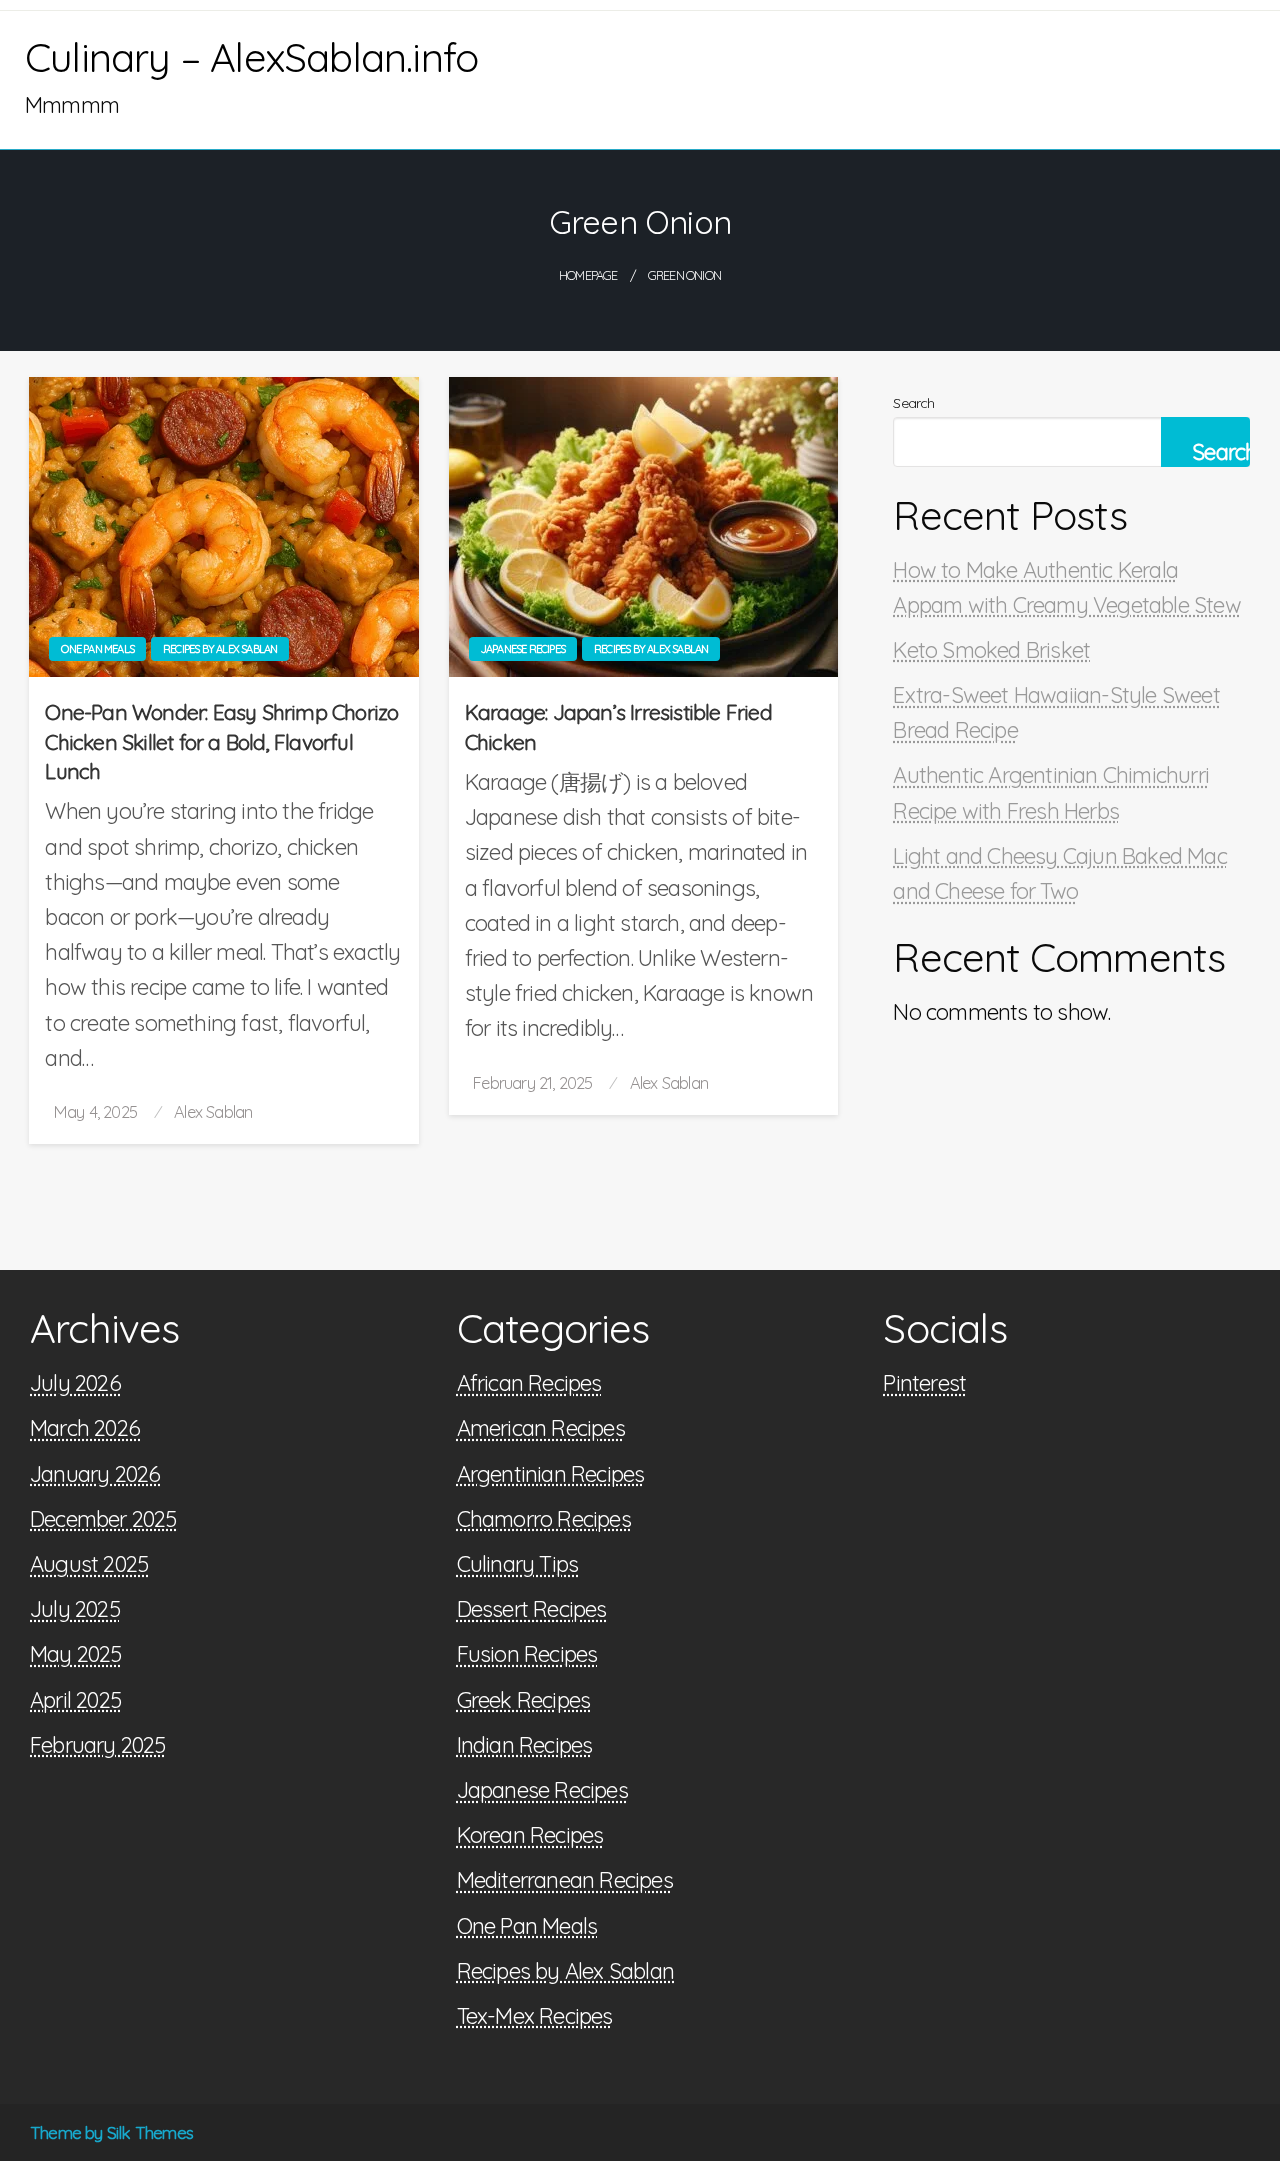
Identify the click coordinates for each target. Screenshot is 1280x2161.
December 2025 (103, 1519)
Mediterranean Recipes (565, 1880)
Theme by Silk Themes (111, 2132)
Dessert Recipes (532, 1609)
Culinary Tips (518, 1564)
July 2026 (75, 1383)
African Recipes (529, 1383)
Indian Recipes (525, 1745)
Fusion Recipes (527, 1654)
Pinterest (924, 1383)
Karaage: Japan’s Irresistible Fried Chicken (618, 726)
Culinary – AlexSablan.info (251, 57)
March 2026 (85, 1428)
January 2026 (95, 1474)
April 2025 (75, 1700)
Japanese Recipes (523, 649)
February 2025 (98, 1745)
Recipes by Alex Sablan (220, 649)
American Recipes (541, 1428)
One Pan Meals (97, 649)
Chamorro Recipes (544, 1519)
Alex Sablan (213, 1111)
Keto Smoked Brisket (991, 650)
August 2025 (89, 1564)
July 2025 (75, 1609)
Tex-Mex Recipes (535, 2016)
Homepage (588, 275)
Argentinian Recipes (551, 1474)
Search (913, 403)
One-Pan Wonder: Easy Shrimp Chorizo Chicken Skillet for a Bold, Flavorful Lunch (221, 741)
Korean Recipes (530, 1835)
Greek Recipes (524, 1700)
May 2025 (76, 1654)
